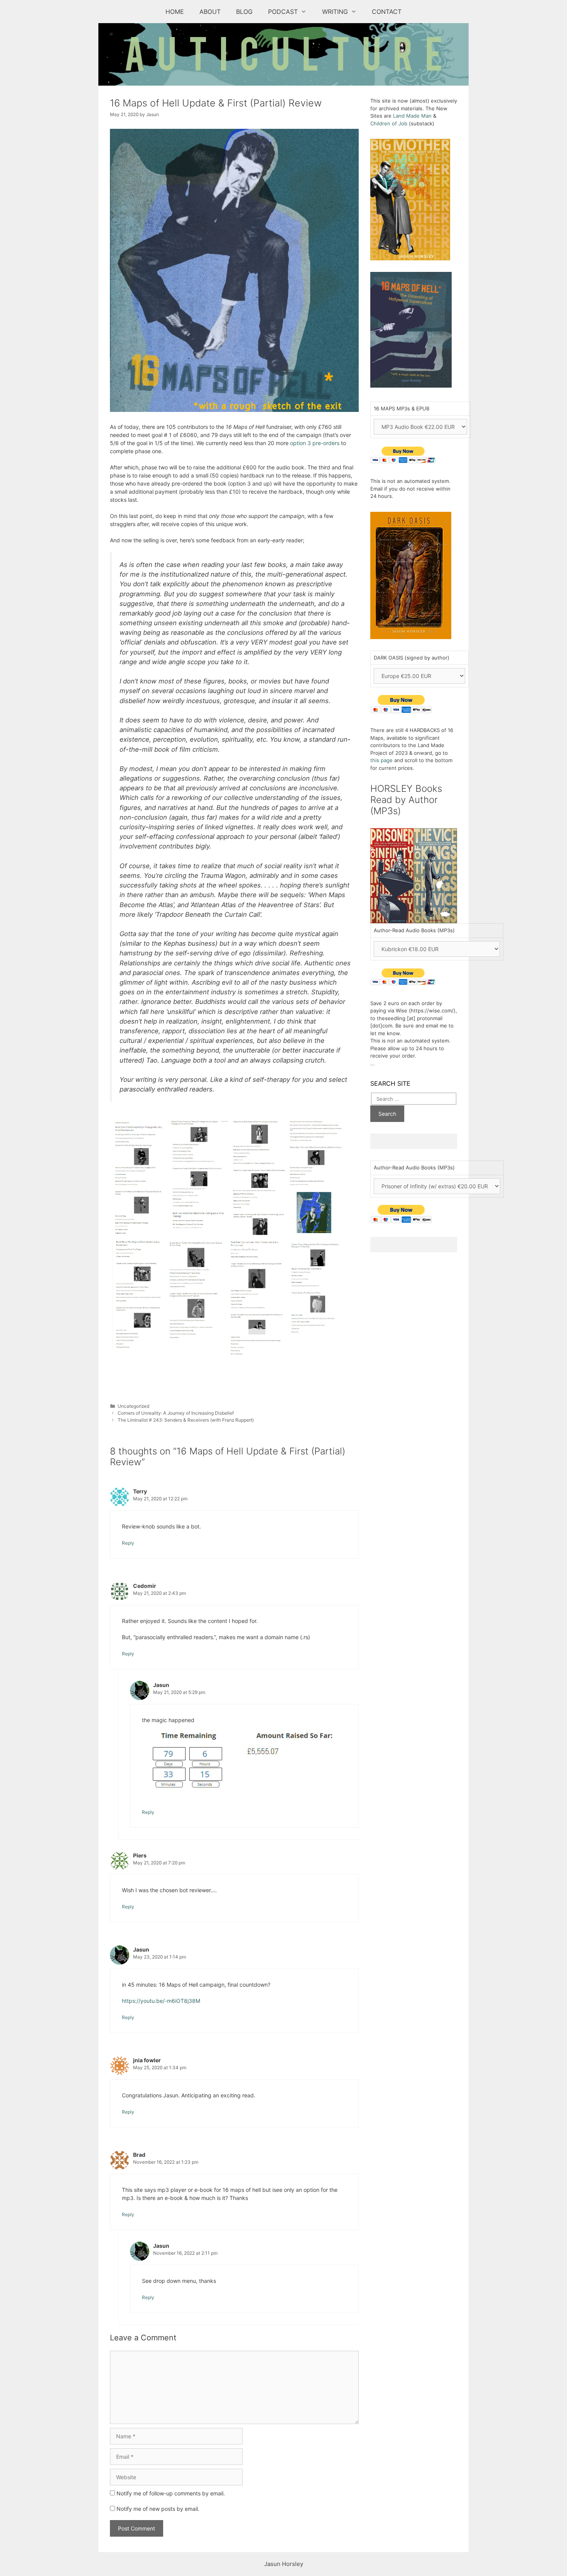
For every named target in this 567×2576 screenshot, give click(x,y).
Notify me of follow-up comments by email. (171, 2493)
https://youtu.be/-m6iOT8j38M (161, 2001)
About (210, 12)
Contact (387, 12)
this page (381, 760)
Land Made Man (412, 116)
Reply (128, 1543)
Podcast (283, 12)
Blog (244, 12)
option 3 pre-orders (315, 443)
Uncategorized (133, 1406)
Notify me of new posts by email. (158, 2509)
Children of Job (389, 123)
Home (175, 12)
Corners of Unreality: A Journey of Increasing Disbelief (176, 1413)
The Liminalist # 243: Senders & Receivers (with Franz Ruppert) (186, 1420)
